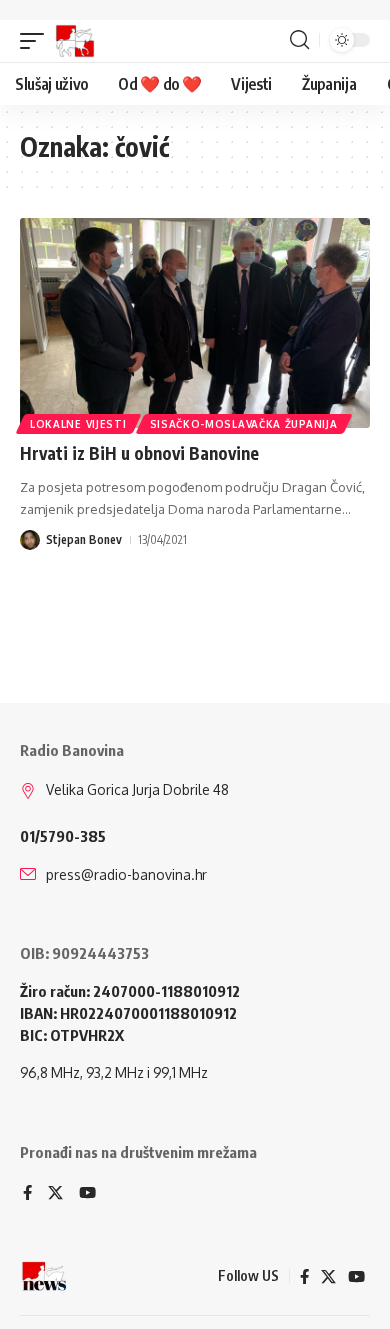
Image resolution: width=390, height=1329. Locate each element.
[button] (37, 41)
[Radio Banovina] (75, 41)
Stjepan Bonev (84, 539)
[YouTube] (87, 1194)
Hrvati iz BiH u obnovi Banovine (139, 453)
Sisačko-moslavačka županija (244, 424)
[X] (55, 1194)
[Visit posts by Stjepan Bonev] (30, 540)
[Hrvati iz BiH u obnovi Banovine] (195, 323)
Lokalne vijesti (78, 424)
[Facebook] (27, 1194)
